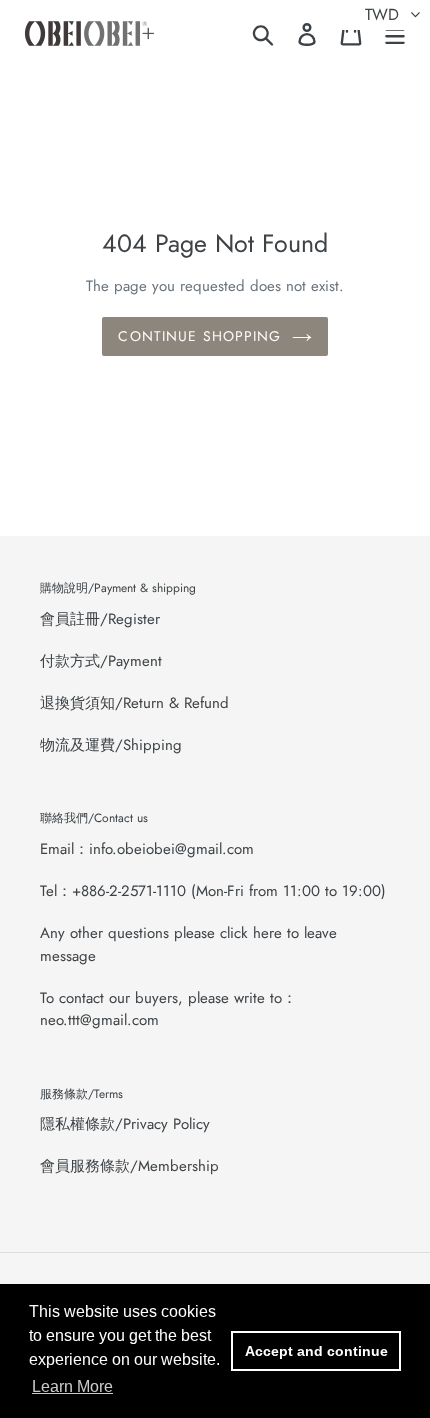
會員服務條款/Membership (129, 1166)
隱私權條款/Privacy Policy (125, 1124)
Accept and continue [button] (316, 1351)
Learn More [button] (72, 1386)
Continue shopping (199, 336)
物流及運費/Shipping (111, 745)
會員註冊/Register (100, 619)
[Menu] (395, 33)
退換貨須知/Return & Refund (134, 703)
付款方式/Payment (101, 661)
